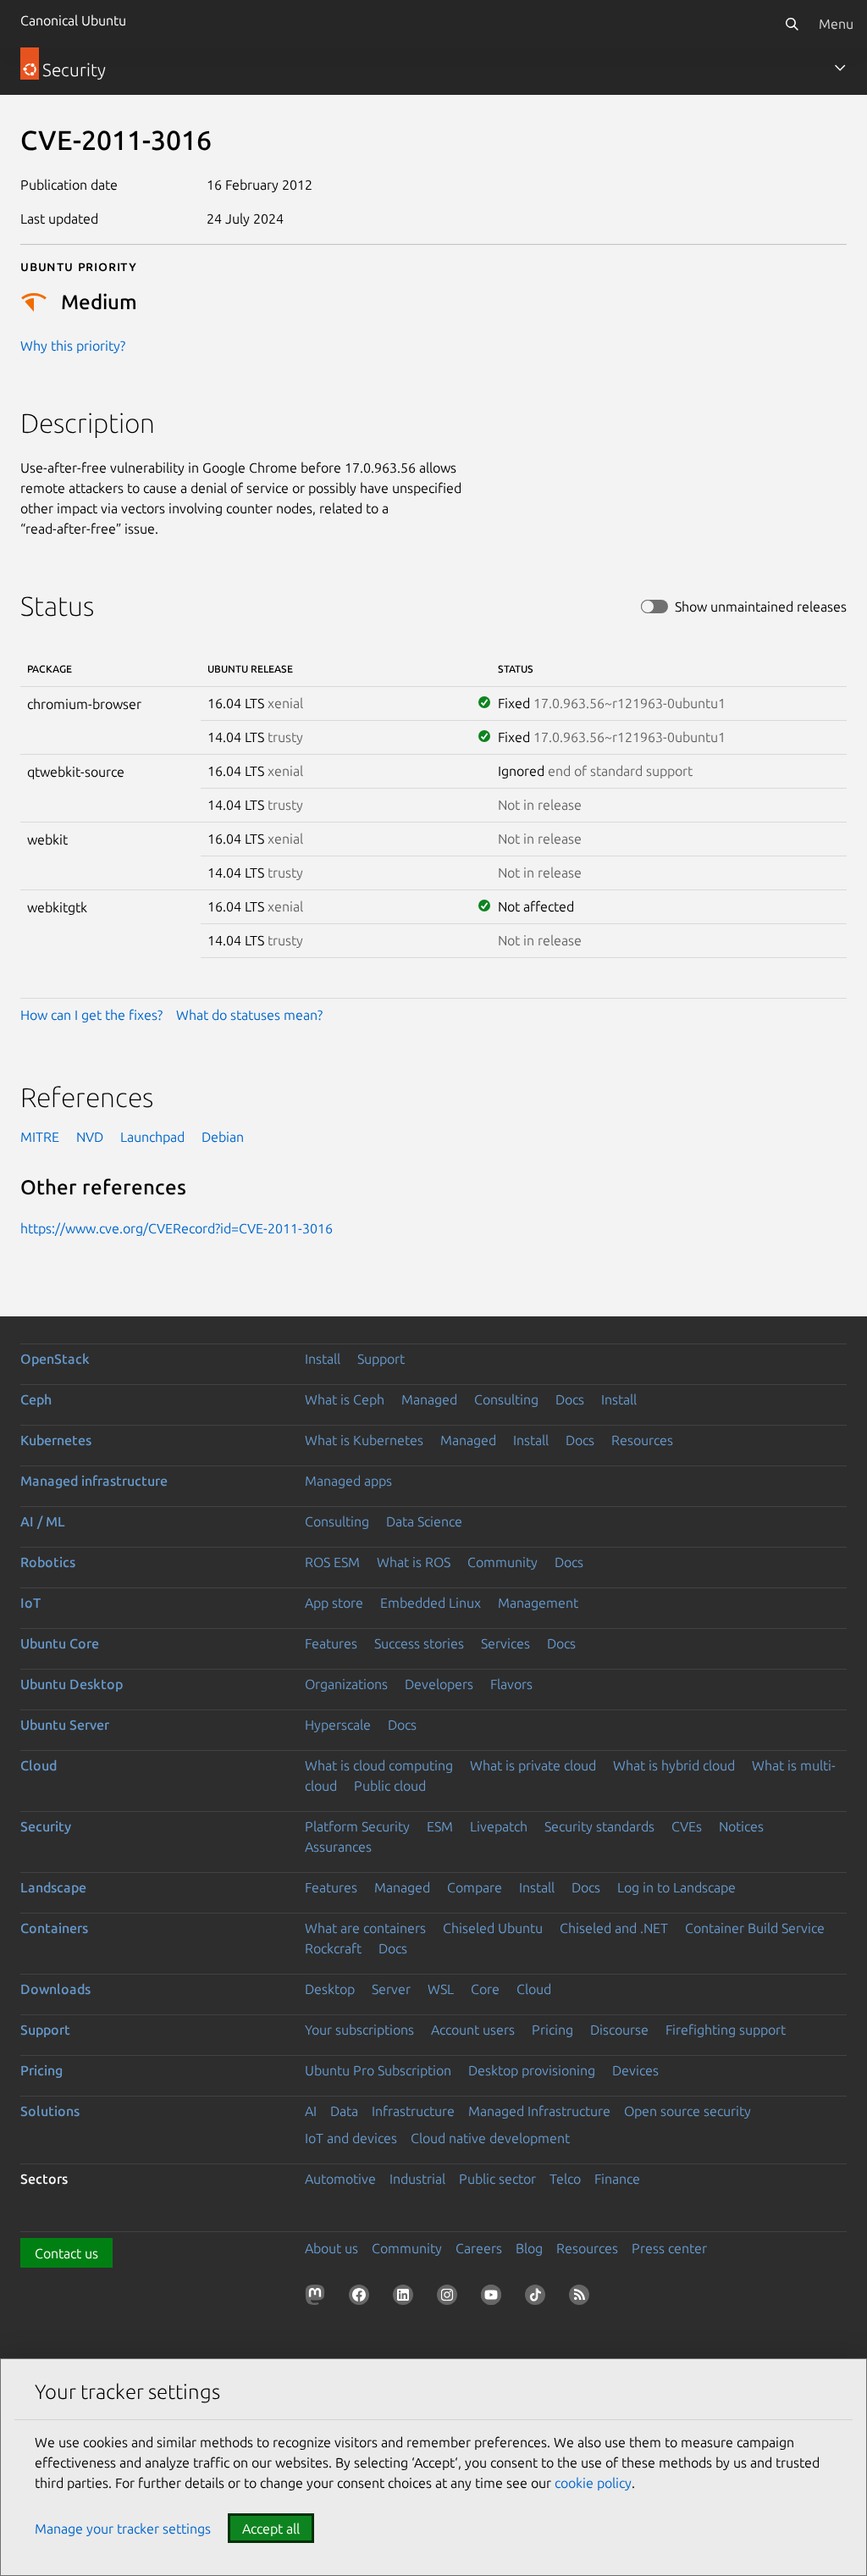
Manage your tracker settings (123, 2529)
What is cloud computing (379, 1765)
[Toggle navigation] (840, 68)
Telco (565, 2179)
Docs (570, 1399)
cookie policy (593, 2483)
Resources (642, 1440)
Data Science (424, 1521)
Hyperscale (338, 1725)
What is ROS (414, 1562)
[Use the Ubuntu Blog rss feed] (583, 2298)
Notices (741, 1826)
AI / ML (43, 1521)
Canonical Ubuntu (73, 20)
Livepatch (499, 1826)
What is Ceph (345, 1399)
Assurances (338, 1847)
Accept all (271, 2529)
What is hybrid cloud (674, 1765)
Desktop (330, 1989)
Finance (617, 2179)
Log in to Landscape (676, 1887)
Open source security (688, 2111)
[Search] (792, 24)
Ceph (36, 1399)
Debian (223, 1137)
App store (334, 1603)
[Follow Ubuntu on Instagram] (450, 2298)
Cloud (39, 1765)
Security (46, 1826)
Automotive (340, 2179)
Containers (54, 1928)
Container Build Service (755, 1928)
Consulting (506, 1399)
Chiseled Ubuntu (493, 1928)
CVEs (687, 1826)
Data (344, 2111)
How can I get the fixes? (91, 1015)
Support (381, 1359)
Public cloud (390, 1786)
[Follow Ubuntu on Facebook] (362, 2298)
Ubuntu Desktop (72, 1684)
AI (311, 2111)
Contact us (66, 2253)
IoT (30, 1603)
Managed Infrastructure (539, 2111)
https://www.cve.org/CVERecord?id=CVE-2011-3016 (177, 1228)
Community (503, 1562)
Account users (473, 2030)
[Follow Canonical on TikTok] (538, 2298)
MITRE (40, 1137)
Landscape (53, 1887)
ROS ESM (332, 1562)
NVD (90, 1137)
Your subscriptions (359, 2030)
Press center (669, 2248)
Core (485, 1989)
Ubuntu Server (65, 1725)
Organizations (346, 1684)
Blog (529, 2248)
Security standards (599, 1826)
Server (391, 1989)
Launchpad (152, 1137)
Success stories (419, 1643)
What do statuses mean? (249, 1015)
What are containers (365, 1928)
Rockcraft (333, 1948)
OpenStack (55, 1359)
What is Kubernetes (364, 1440)
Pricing (552, 2030)
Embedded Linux (431, 1603)
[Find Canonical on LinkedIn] (406, 2298)
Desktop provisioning (532, 2070)
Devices (635, 2070)
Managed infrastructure (94, 1481)
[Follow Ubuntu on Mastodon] (318, 2298)
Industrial (417, 2179)
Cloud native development (490, 2138)
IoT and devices (351, 2138)
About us (331, 2248)
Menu (836, 24)
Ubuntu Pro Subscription (378, 2070)
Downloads (55, 1989)
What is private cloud (533, 1765)
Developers (439, 1684)
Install (323, 1359)
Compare (475, 1887)
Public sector (497, 2179)
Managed (429, 1399)
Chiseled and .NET (614, 1928)
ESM (440, 1826)
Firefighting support (726, 2030)
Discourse (619, 2030)
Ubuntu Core (60, 1643)
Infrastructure (413, 2111)
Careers (479, 2248)
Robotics (48, 1562)
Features (331, 1643)
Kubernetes (56, 1440)
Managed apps (348, 1481)
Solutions (50, 2111)
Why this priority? (73, 346)
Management (538, 1603)
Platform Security (357, 1826)
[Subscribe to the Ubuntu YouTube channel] (494, 2298)
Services (505, 1643)
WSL (441, 1989)
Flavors (511, 1684)
